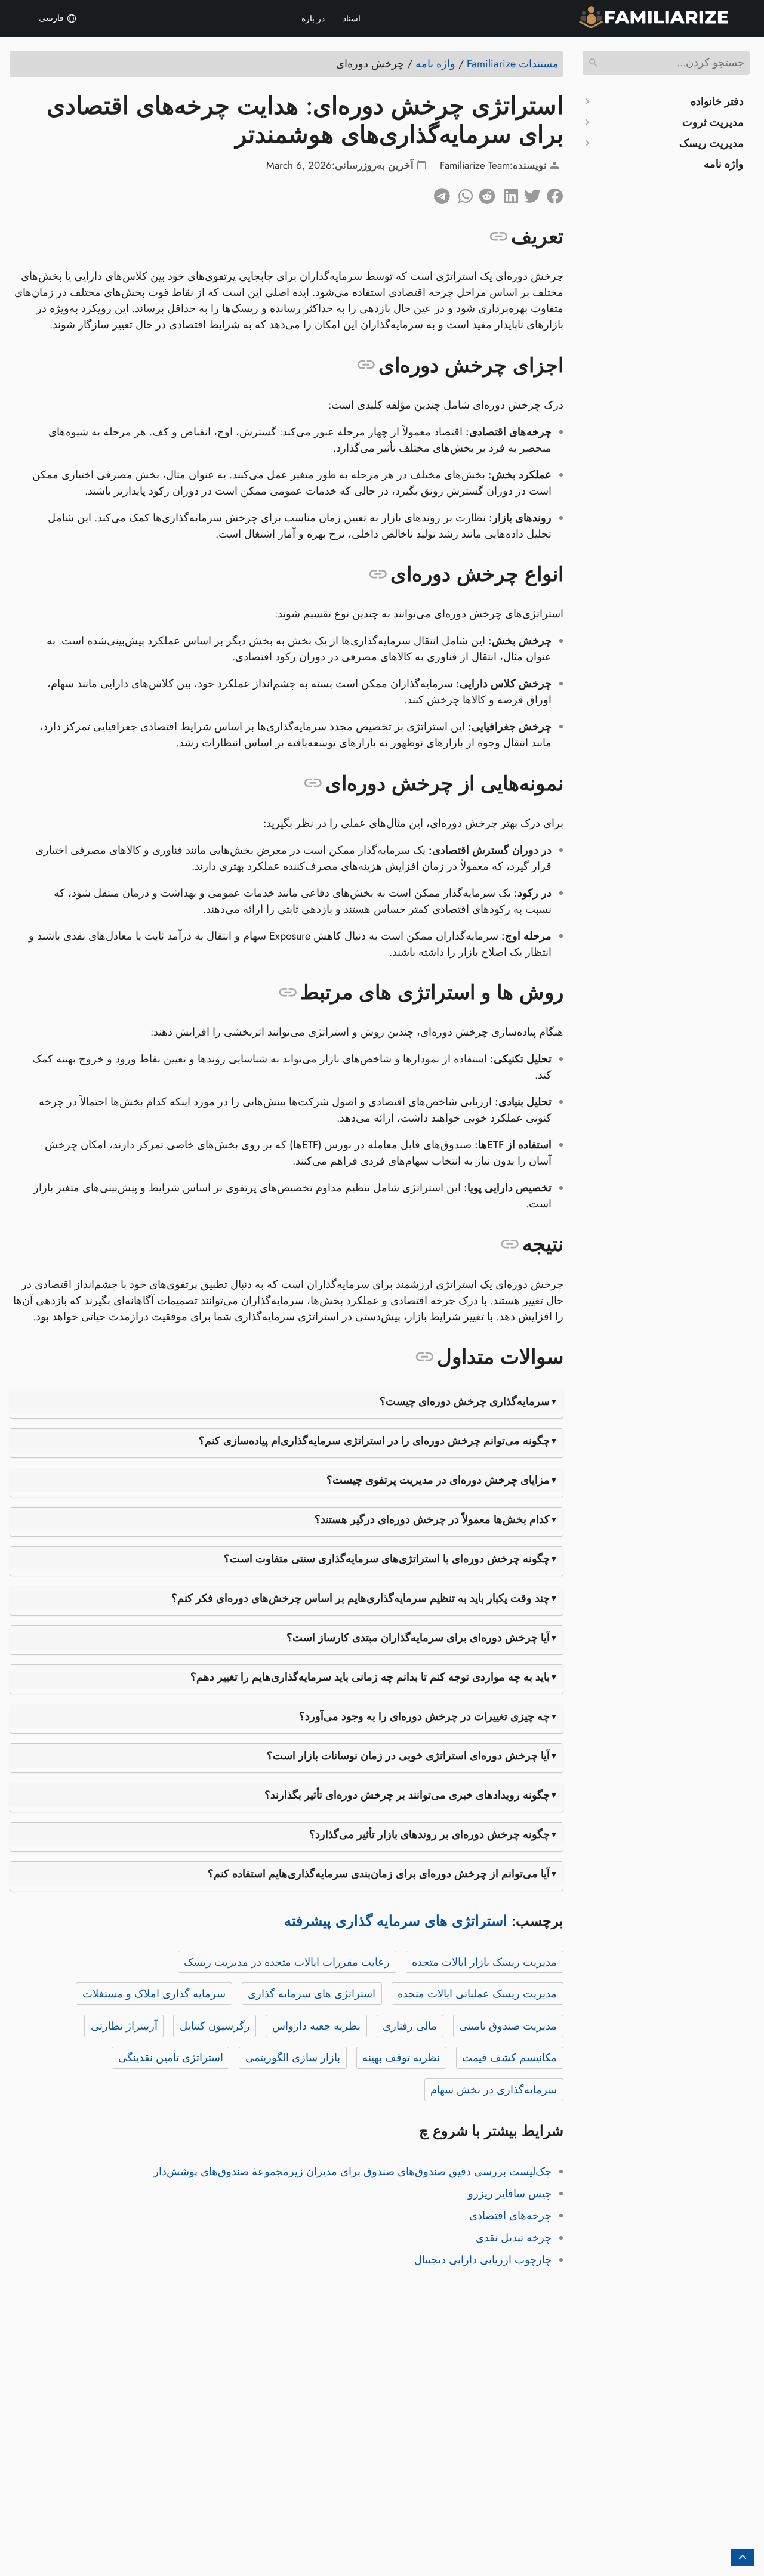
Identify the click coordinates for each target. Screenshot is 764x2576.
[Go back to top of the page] (743, 2558)
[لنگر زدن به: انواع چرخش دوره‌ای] (378, 574)
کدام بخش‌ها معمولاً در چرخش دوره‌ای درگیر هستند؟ (432, 1519)
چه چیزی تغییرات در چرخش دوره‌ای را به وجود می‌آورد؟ (424, 1716)
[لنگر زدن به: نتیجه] (510, 1244)
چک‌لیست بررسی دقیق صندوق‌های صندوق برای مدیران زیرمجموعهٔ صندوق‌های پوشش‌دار (352, 2172)
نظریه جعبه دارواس (316, 2026)
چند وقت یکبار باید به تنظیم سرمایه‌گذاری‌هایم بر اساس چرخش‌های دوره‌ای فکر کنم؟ (361, 1598)
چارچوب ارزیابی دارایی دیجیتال (483, 2260)
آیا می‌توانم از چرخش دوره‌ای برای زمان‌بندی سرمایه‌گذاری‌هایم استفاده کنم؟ (379, 1874)
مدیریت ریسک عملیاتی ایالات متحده (477, 1994)
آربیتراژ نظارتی (124, 2026)
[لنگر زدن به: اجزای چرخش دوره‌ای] (366, 365)
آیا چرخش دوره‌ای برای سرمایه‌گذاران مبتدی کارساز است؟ (418, 1638)
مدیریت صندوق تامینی (508, 2026)
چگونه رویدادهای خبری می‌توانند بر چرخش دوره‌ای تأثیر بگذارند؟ (407, 1795)
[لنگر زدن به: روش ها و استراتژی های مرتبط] (288, 993)
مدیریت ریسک (711, 143)
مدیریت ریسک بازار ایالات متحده (484, 1962)
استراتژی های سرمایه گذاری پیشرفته (396, 1921)
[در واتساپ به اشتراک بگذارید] (461, 193)
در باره (313, 18)
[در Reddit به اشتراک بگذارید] (484, 193)
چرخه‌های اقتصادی (510, 2216)
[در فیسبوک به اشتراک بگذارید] (552, 193)
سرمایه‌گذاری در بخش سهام (494, 2090)
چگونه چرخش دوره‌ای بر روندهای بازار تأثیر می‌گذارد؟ (429, 1834)
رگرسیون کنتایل (215, 2026)
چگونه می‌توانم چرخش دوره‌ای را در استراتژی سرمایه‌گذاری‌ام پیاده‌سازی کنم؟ (374, 1441)
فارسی (53, 18)
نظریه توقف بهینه (401, 2058)
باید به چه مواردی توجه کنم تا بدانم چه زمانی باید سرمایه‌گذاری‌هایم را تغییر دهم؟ (370, 1677)
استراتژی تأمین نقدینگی (171, 2058)
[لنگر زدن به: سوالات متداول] (425, 1357)
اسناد (352, 18)
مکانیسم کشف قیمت (509, 2058)
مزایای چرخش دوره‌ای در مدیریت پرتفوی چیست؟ (438, 1480)
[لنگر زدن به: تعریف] (499, 237)
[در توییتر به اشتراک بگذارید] (529, 193)
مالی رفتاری (410, 2026)
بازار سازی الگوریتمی (293, 2058)
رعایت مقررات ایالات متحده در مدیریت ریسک (287, 1962)
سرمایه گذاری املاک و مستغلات (154, 1994)
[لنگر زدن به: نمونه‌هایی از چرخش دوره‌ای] (313, 783)
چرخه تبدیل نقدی (514, 2238)
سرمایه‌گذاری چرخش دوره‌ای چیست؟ (465, 1401)
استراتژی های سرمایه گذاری (312, 1994)
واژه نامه (724, 164)
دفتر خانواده (717, 101)
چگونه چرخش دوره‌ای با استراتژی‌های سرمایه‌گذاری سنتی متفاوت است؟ (387, 1559)
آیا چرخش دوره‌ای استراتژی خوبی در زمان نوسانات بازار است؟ (408, 1756)
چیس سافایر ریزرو (510, 2194)
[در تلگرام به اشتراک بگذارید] (439, 193)
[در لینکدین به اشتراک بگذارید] (507, 193)
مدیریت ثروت (713, 122)
